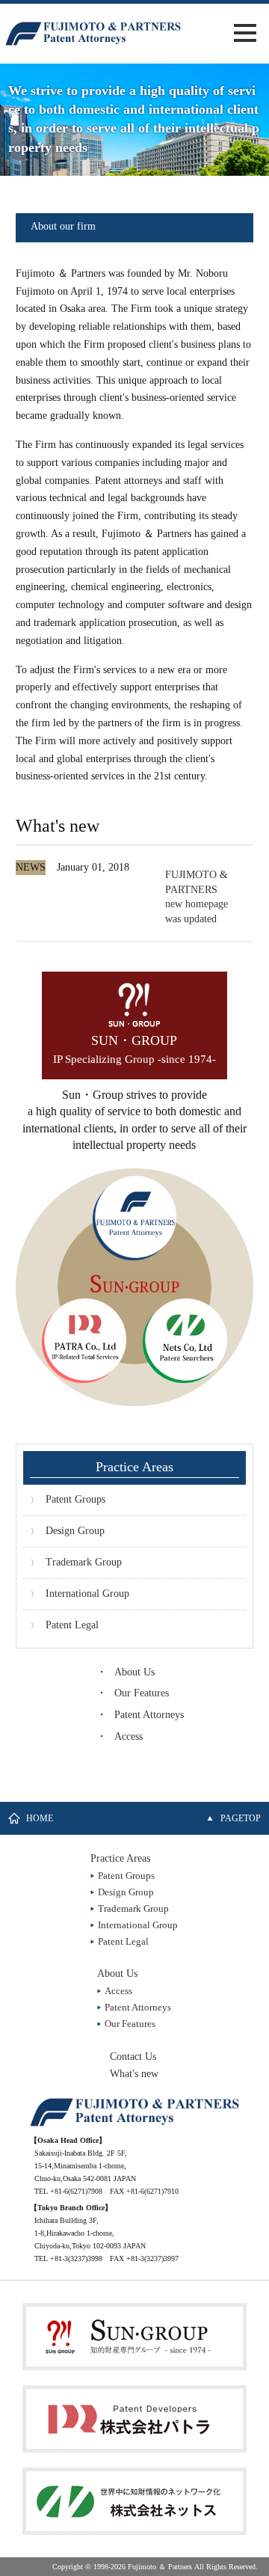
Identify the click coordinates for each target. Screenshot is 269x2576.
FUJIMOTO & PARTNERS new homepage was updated (197, 897)
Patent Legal (72, 1625)
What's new (134, 2074)
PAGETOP (241, 1818)
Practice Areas (120, 1858)
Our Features (142, 1693)
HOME (40, 1818)
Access (129, 1736)
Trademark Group (84, 1562)
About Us (134, 1672)
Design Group (75, 1531)
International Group (87, 1594)
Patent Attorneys (149, 1715)
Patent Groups (75, 1499)
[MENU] (245, 33)
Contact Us (133, 2057)
